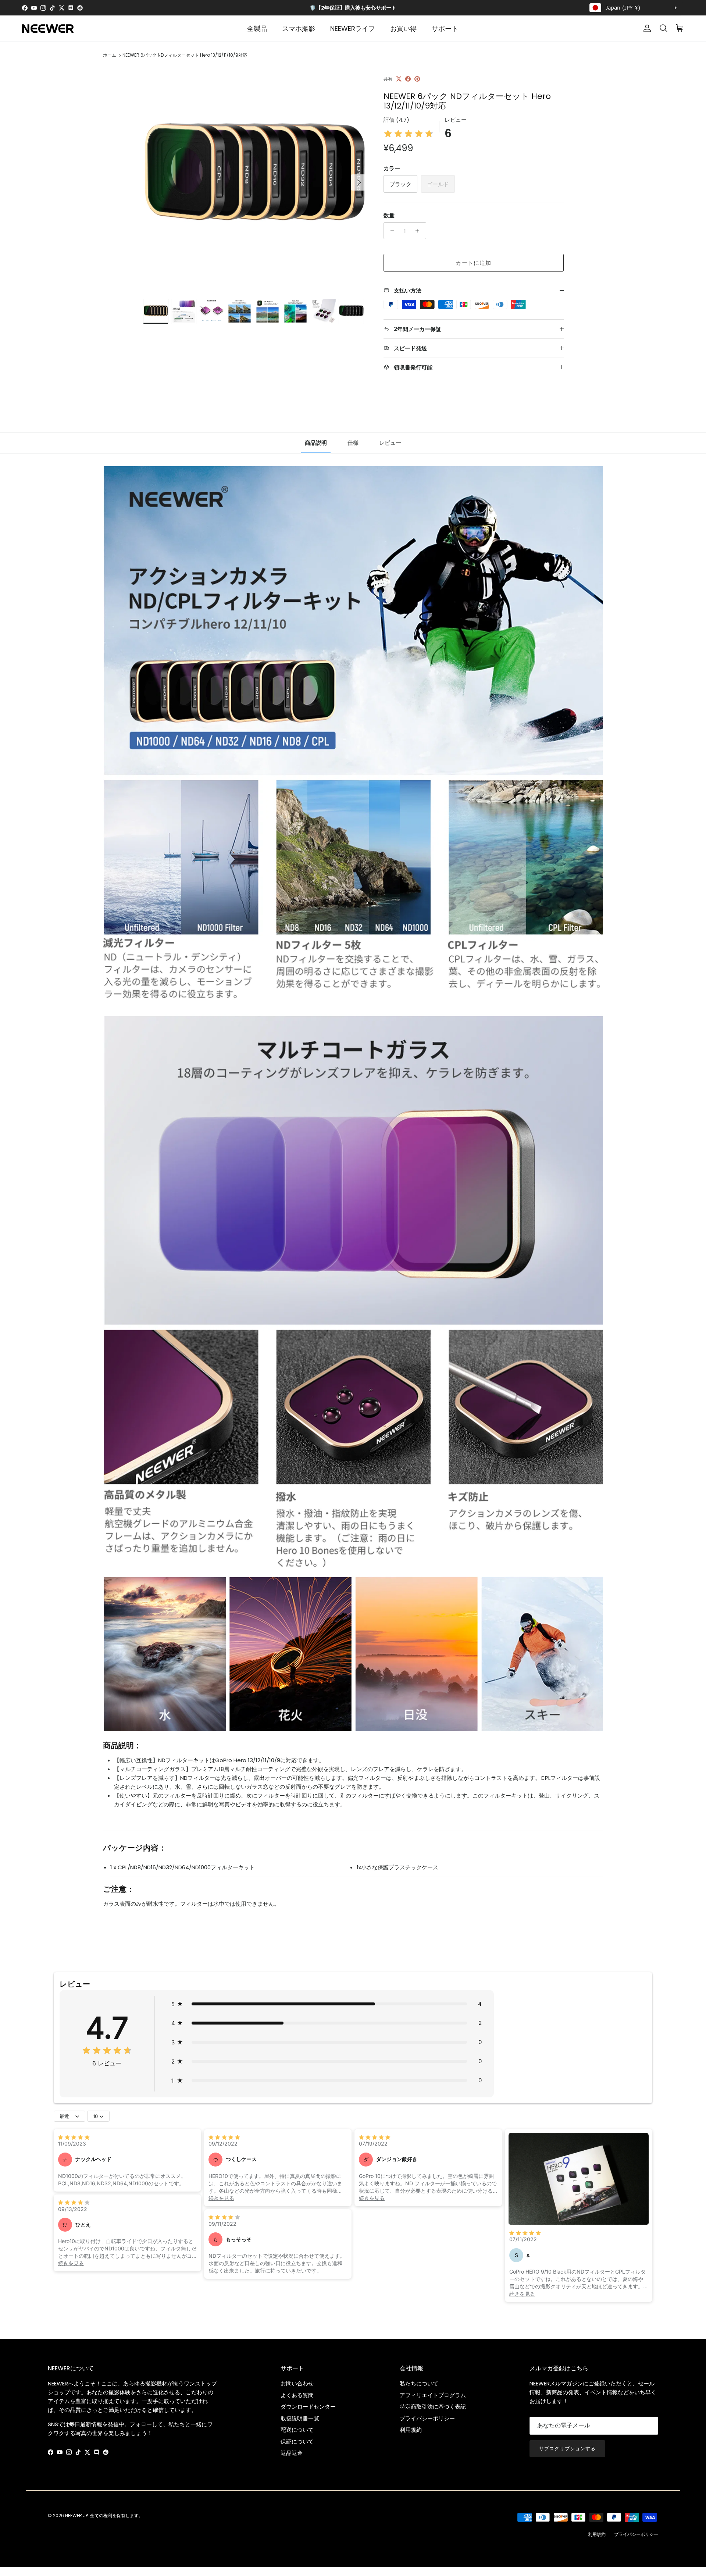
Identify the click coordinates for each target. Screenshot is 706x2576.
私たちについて (419, 2383)
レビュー (390, 443)
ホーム (110, 55)
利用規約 (411, 2430)
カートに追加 (473, 263)
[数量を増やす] (419, 231)
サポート (445, 29)
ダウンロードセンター (308, 2407)
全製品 (257, 29)
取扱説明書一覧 (300, 2418)
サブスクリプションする (567, 2449)
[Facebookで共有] (408, 79)
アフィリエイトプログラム (433, 2395)
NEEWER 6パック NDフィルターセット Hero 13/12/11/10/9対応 (185, 55)
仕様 (353, 443)
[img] (409, 134)
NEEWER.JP (76, 2515)
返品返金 (292, 2453)
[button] (327, 2004)
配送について (297, 2430)
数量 (389, 215)
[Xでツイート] (399, 79)
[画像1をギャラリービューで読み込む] (255, 179)
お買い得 (403, 29)
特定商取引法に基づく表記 (433, 2407)
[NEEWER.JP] (48, 29)
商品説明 (316, 443)
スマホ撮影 (299, 29)
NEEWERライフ (353, 29)
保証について (297, 2442)
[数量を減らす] (390, 231)
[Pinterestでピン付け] (417, 79)
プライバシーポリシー (427, 2418)
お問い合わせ (297, 2383)
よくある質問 (297, 2395)
